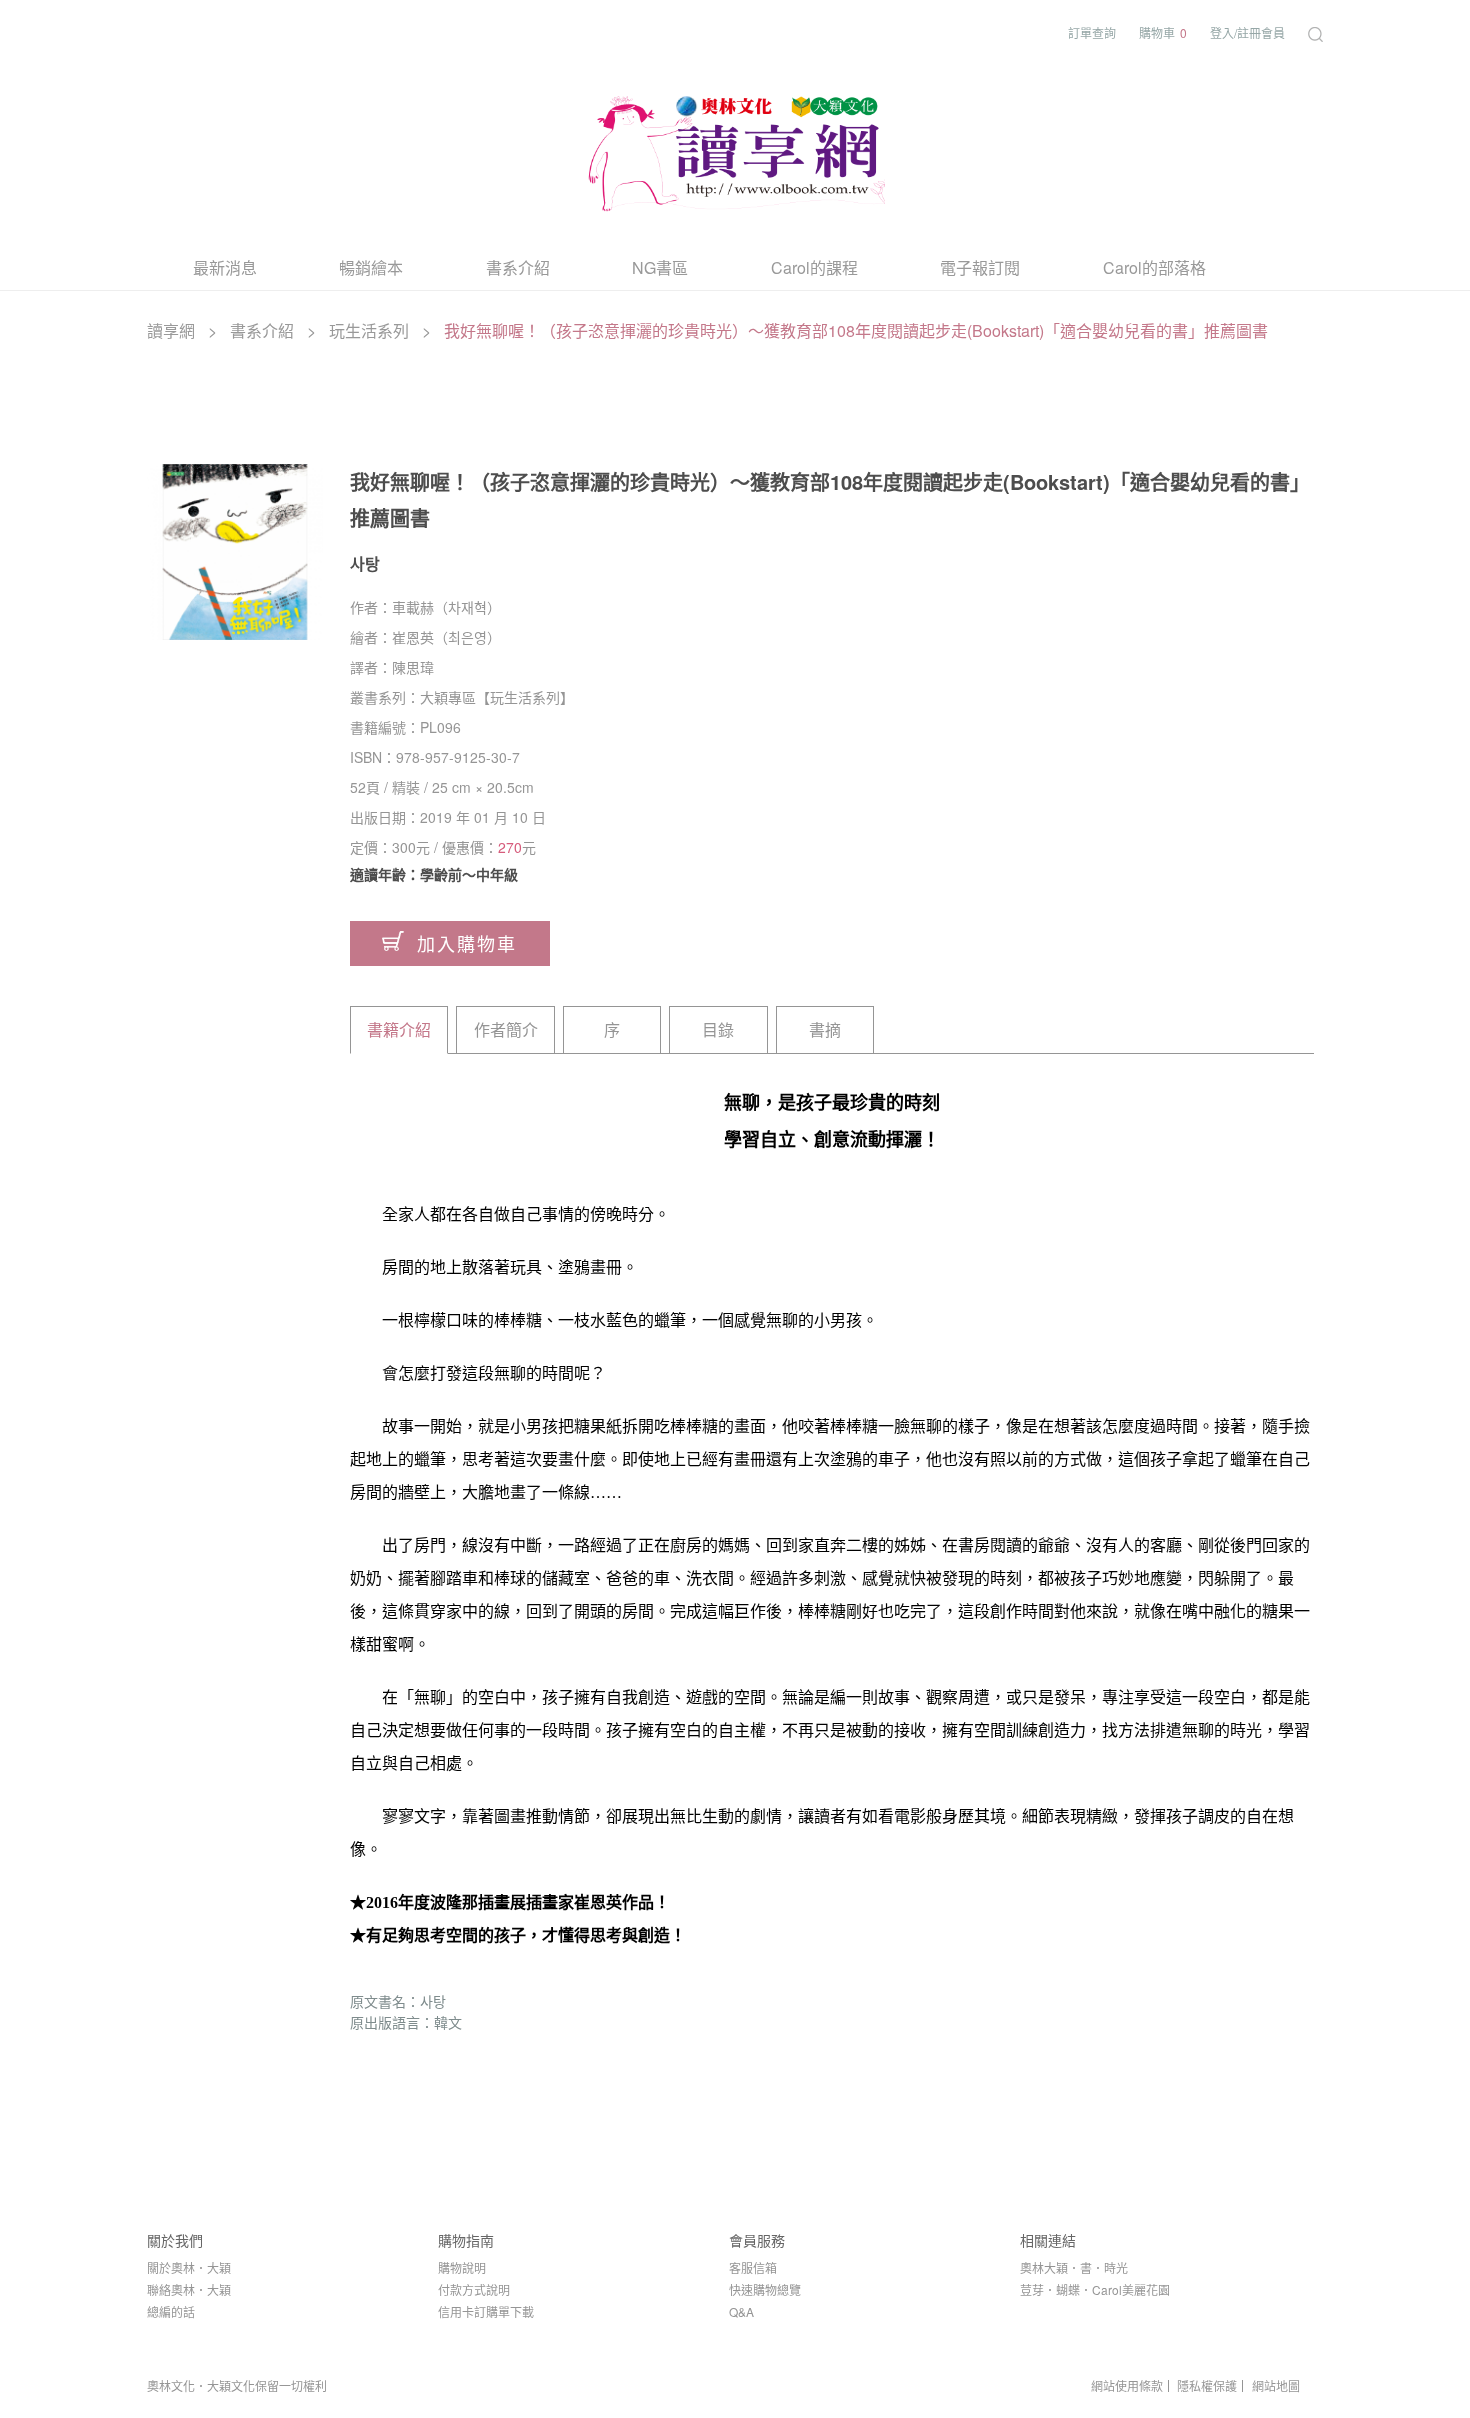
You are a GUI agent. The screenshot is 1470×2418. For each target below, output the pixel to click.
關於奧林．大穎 (189, 2267)
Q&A (741, 2311)
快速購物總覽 (765, 2289)
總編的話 (171, 2311)
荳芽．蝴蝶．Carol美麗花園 (1095, 2289)
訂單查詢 (1092, 32)
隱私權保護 (1207, 2386)
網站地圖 (1276, 2386)
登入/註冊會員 (1247, 32)
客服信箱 (753, 2267)
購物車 (1163, 32)
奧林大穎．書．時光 (1074, 2267)
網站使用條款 (1127, 2386)
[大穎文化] (735, 149)
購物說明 (462, 2267)
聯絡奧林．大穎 (189, 2289)
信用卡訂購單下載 (486, 2311)
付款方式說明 (474, 2289)
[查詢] (1315, 32)
